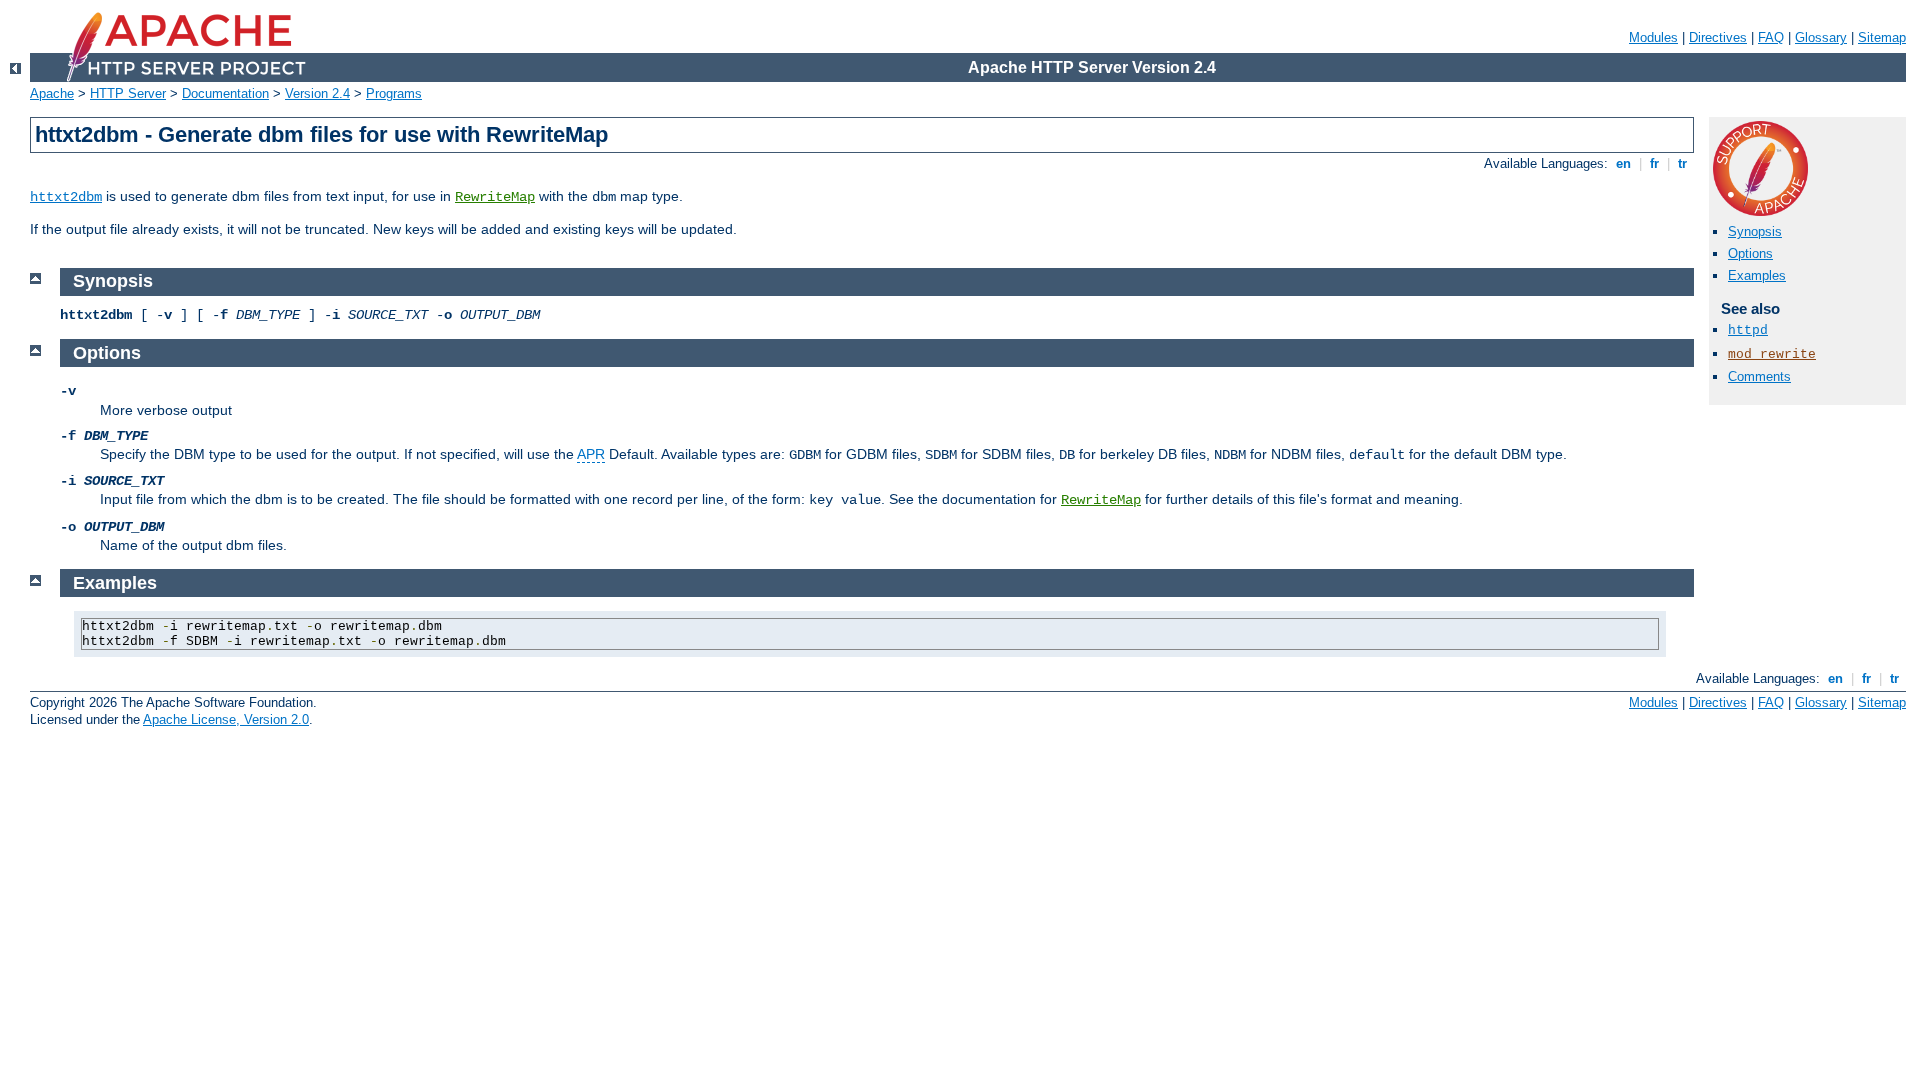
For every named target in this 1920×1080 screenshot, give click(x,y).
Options (1750, 253)
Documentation (225, 93)
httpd (1748, 330)
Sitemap (1882, 37)
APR (591, 454)
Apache (52, 93)
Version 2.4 (317, 93)
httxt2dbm (66, 197)
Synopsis (1755, 231)
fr (1654, 163)
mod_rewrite (1772, 354)
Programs (394, 93)
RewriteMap (495, 197)
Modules (1653, 37)
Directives (1718, 37)
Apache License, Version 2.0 (226, 719)
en (1623, 163)
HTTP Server (128, 93)
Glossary (1821, 37)
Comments (1759, 376)
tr (1682, 163)
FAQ (1771, 37)
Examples (1757, 275)
